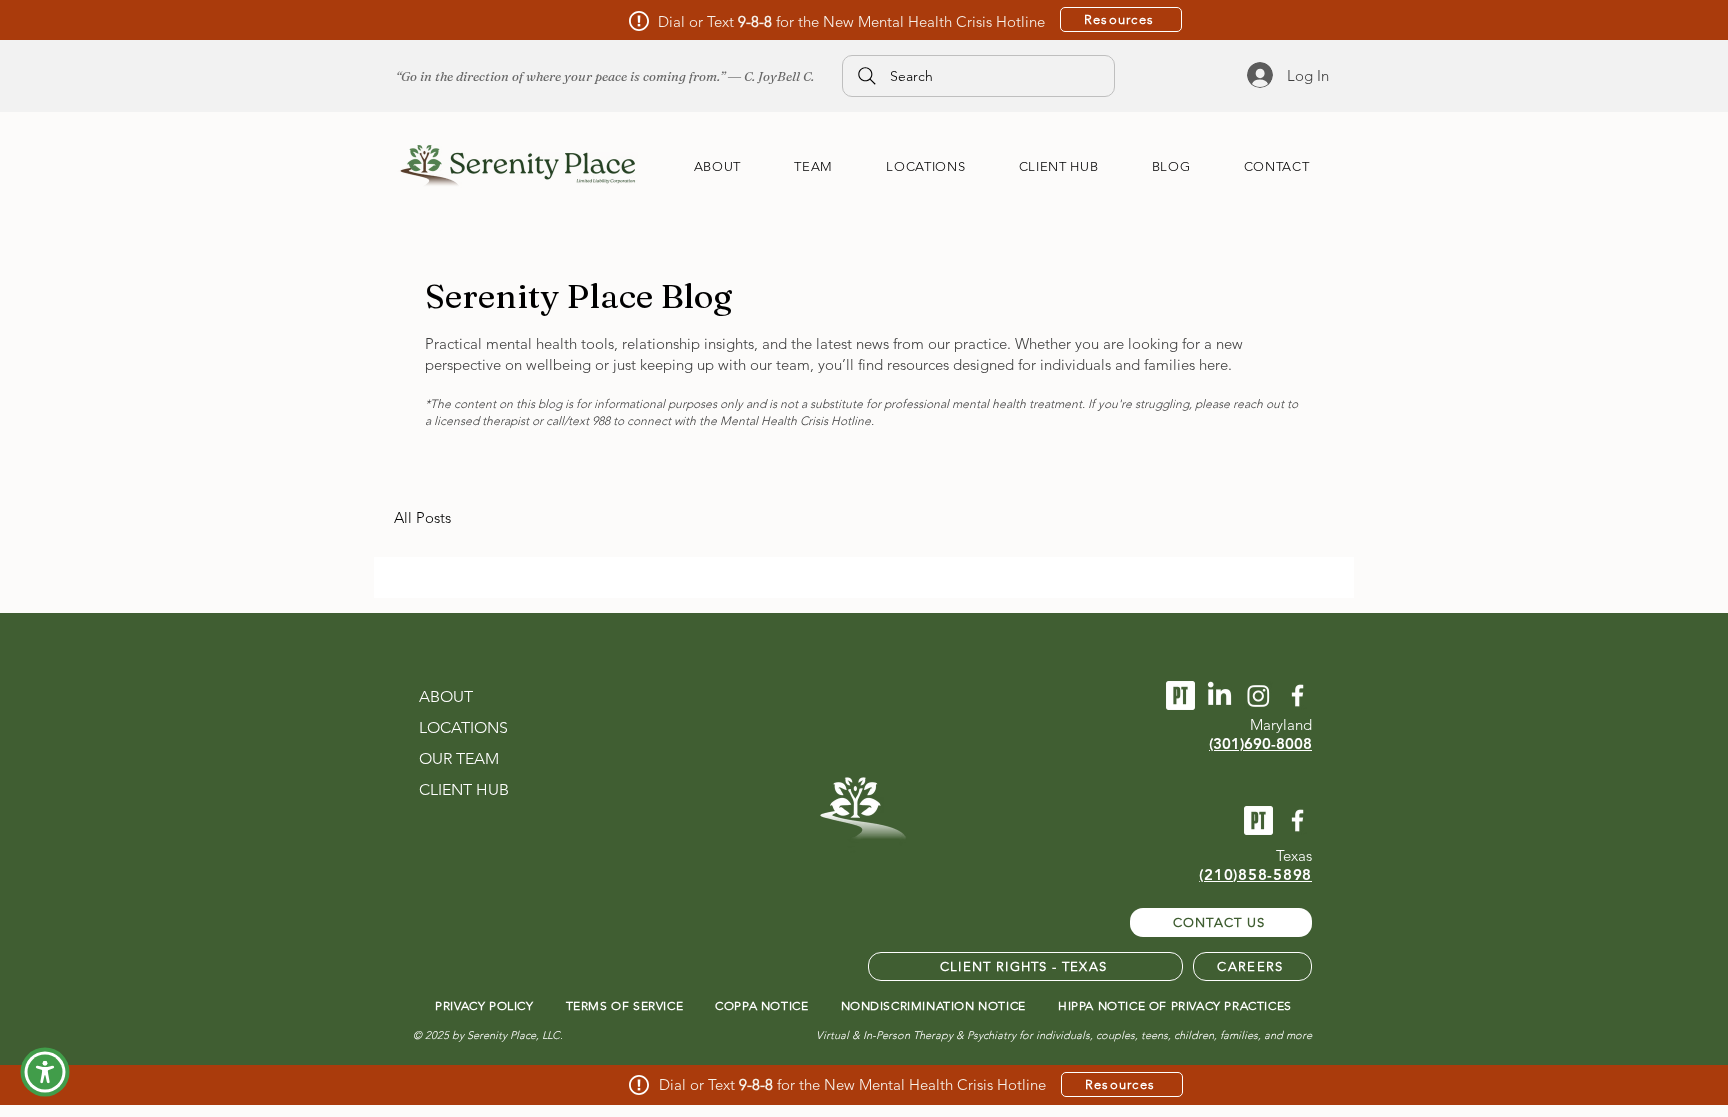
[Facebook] (1297, 820)
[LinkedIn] (1219, 695)
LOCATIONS (463, 727)
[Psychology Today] (1180, 695)
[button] (45, 1072)
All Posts (422, 517)
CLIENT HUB (464, 789)
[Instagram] (1258, 695)
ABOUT (446, 696)
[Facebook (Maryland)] (1297, 695)
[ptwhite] (1258, 820)
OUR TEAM (459, 758)
